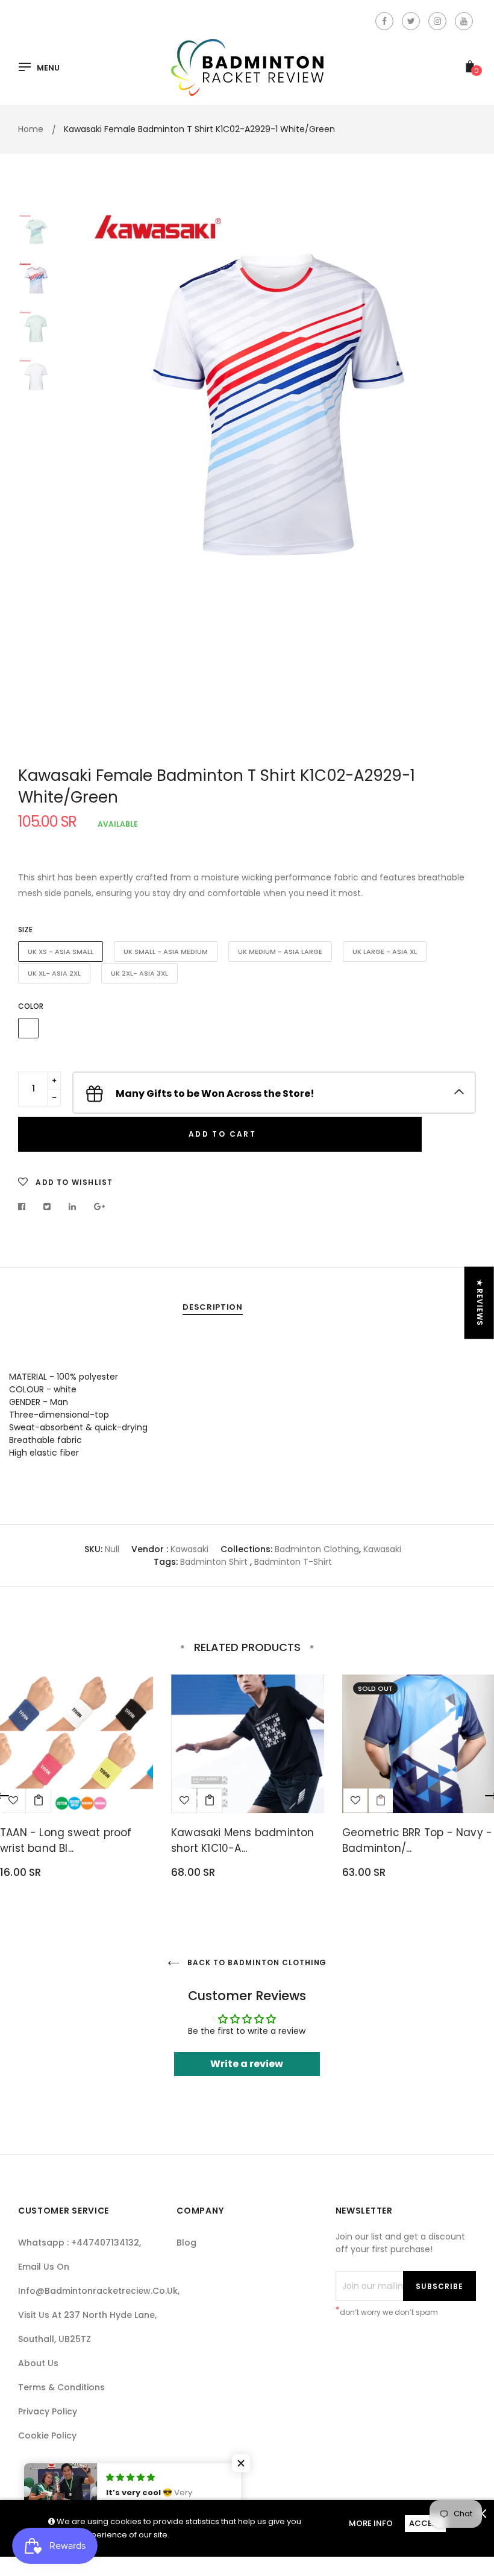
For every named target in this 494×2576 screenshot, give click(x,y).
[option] (277, 401)
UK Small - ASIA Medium (166, 952)
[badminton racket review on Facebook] (384, 21)
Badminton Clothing (317, 1549)
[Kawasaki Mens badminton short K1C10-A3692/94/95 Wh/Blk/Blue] (210, 1801)
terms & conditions (61, 2387)
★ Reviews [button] (480, 1303)
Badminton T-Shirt (293, 1562)
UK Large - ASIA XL (385, 952)
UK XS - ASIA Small (61, 952)
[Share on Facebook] (25, 1207)
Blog (186, 2243)
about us (38, 2363)
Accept (425, 2523)
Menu (48, 68)
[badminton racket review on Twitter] (411, 21)
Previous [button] (96, 473)
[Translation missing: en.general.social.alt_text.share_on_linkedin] (73, 1207)
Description (212, 1307)
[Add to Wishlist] (184, 1801)
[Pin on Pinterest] (100, 1207)
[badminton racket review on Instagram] (437, 21)
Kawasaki (189, 1549)
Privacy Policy (48, 2411)
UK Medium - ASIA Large (280, 952)
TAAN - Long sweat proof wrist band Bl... (66, 1840)
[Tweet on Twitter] (47, 1207)
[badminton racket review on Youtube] (464, 21)
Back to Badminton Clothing (256, 1962)
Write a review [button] (247, 2064)
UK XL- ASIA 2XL (54, 973)
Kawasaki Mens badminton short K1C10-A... (243, 1840)
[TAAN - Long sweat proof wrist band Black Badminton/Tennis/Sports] (39, 1801)
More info (371, 2523)
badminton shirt (214, 1562)
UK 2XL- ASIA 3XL (139, 973)
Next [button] (458, 473)
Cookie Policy (47, 2436)
